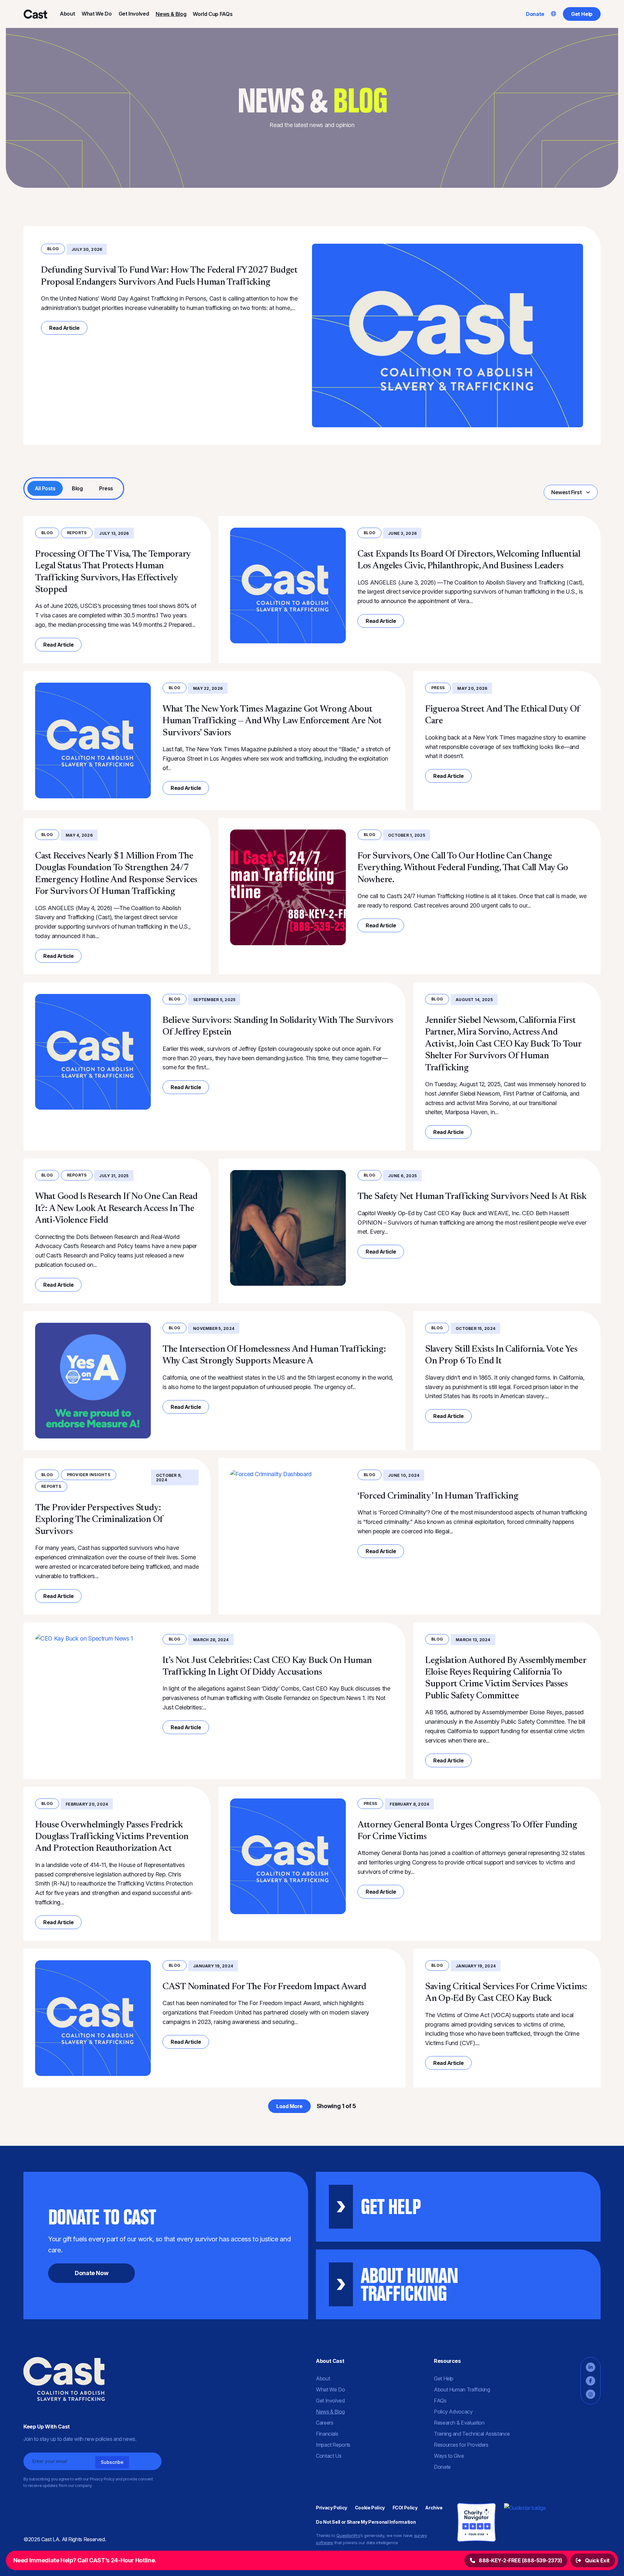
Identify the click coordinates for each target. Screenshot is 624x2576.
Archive (434, 2508)
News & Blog (171, 14)
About (67, 14)
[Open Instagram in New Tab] (591, 2394)
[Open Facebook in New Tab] (591, 2381)
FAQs (440, 2401)
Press (106, 488)
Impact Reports (333, 2445)
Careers (325, 2423)
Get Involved (134, 14)
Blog (53, 249)
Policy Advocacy (453, 2412)
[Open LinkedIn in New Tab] (591, 2367)
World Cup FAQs (213, 14)
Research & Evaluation (459, 2423)
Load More (289, 2106)
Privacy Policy (331, 2508)
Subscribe (112, 2462)
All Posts (45, 488)
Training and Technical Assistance (472, 2434)
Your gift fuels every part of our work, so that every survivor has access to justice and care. (169, 2240)
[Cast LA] (35, 14)
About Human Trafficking (462, 2389)
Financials (327, 2434)
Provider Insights (89, 1475)
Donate (535, 14)
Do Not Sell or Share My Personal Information (366, 2522)
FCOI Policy (405, 2508)
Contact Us (329, 2456)
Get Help (582, 14)
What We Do (97, 14)
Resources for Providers (461, 2445)
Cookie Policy (370, 2508)
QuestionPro (348, 2535)
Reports (77, 533)
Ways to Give (449, 2456)
